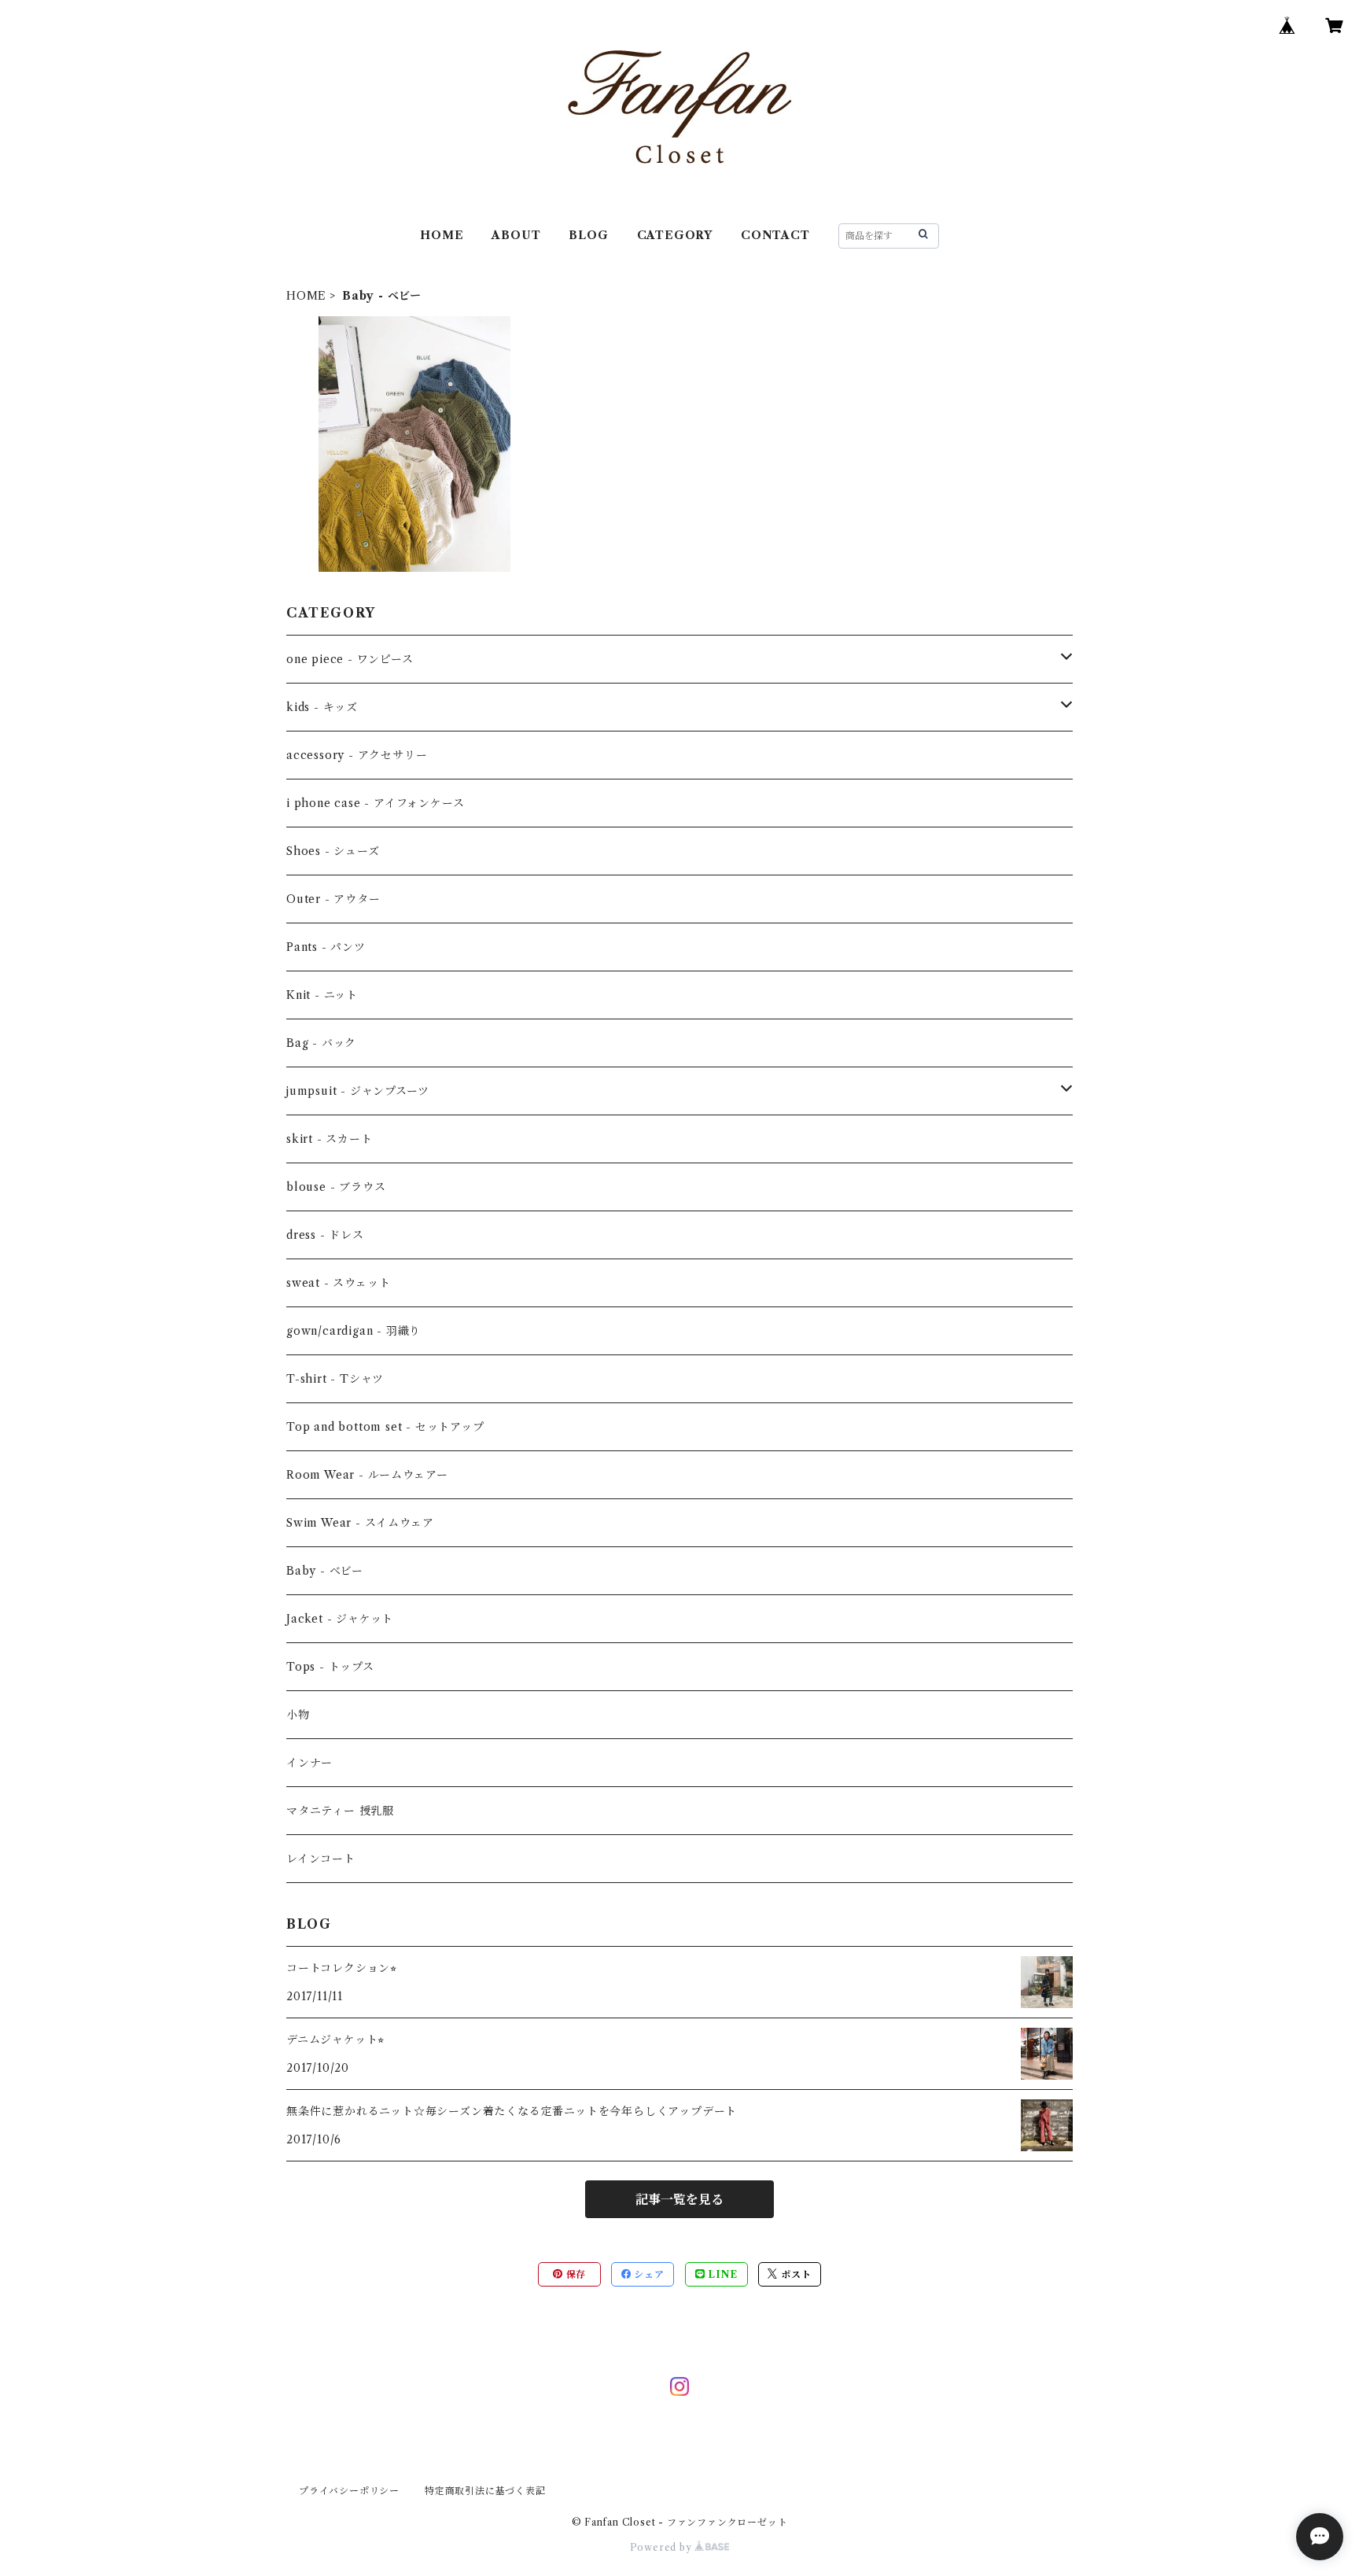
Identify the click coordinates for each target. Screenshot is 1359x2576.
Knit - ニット (322, 995)
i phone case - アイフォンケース (375, 803)
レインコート (321, 1859)
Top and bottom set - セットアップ (385, 1427)
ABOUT (516, 235)
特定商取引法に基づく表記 (485, 2491)
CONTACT (775, 235)
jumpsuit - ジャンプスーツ (357, 1091)
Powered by (663, 2547)
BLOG (588, 235)
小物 (298, 1715)
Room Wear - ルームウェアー (367, 1475)
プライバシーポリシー (349, 2491)
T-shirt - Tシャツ (335, 1379)
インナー (309, 1763)
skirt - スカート (330, 1139)
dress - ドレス (325, 1235)
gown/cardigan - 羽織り (354, 1331)
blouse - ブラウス (336, 1187)
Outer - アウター (333, 899)
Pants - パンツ (326, 947)
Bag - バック (321, 1043)
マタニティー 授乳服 (340, 1811)
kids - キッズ (322, 707)
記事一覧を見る (679, 2199)
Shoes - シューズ (333, 851)
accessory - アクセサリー (357, 755)
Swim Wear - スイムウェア (360, 1523)
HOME (442, 235)
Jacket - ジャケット (340, 1619)
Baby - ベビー (325, 1571)
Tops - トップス (330, 1667)
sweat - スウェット (338, 1283)
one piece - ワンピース (350, 659)
